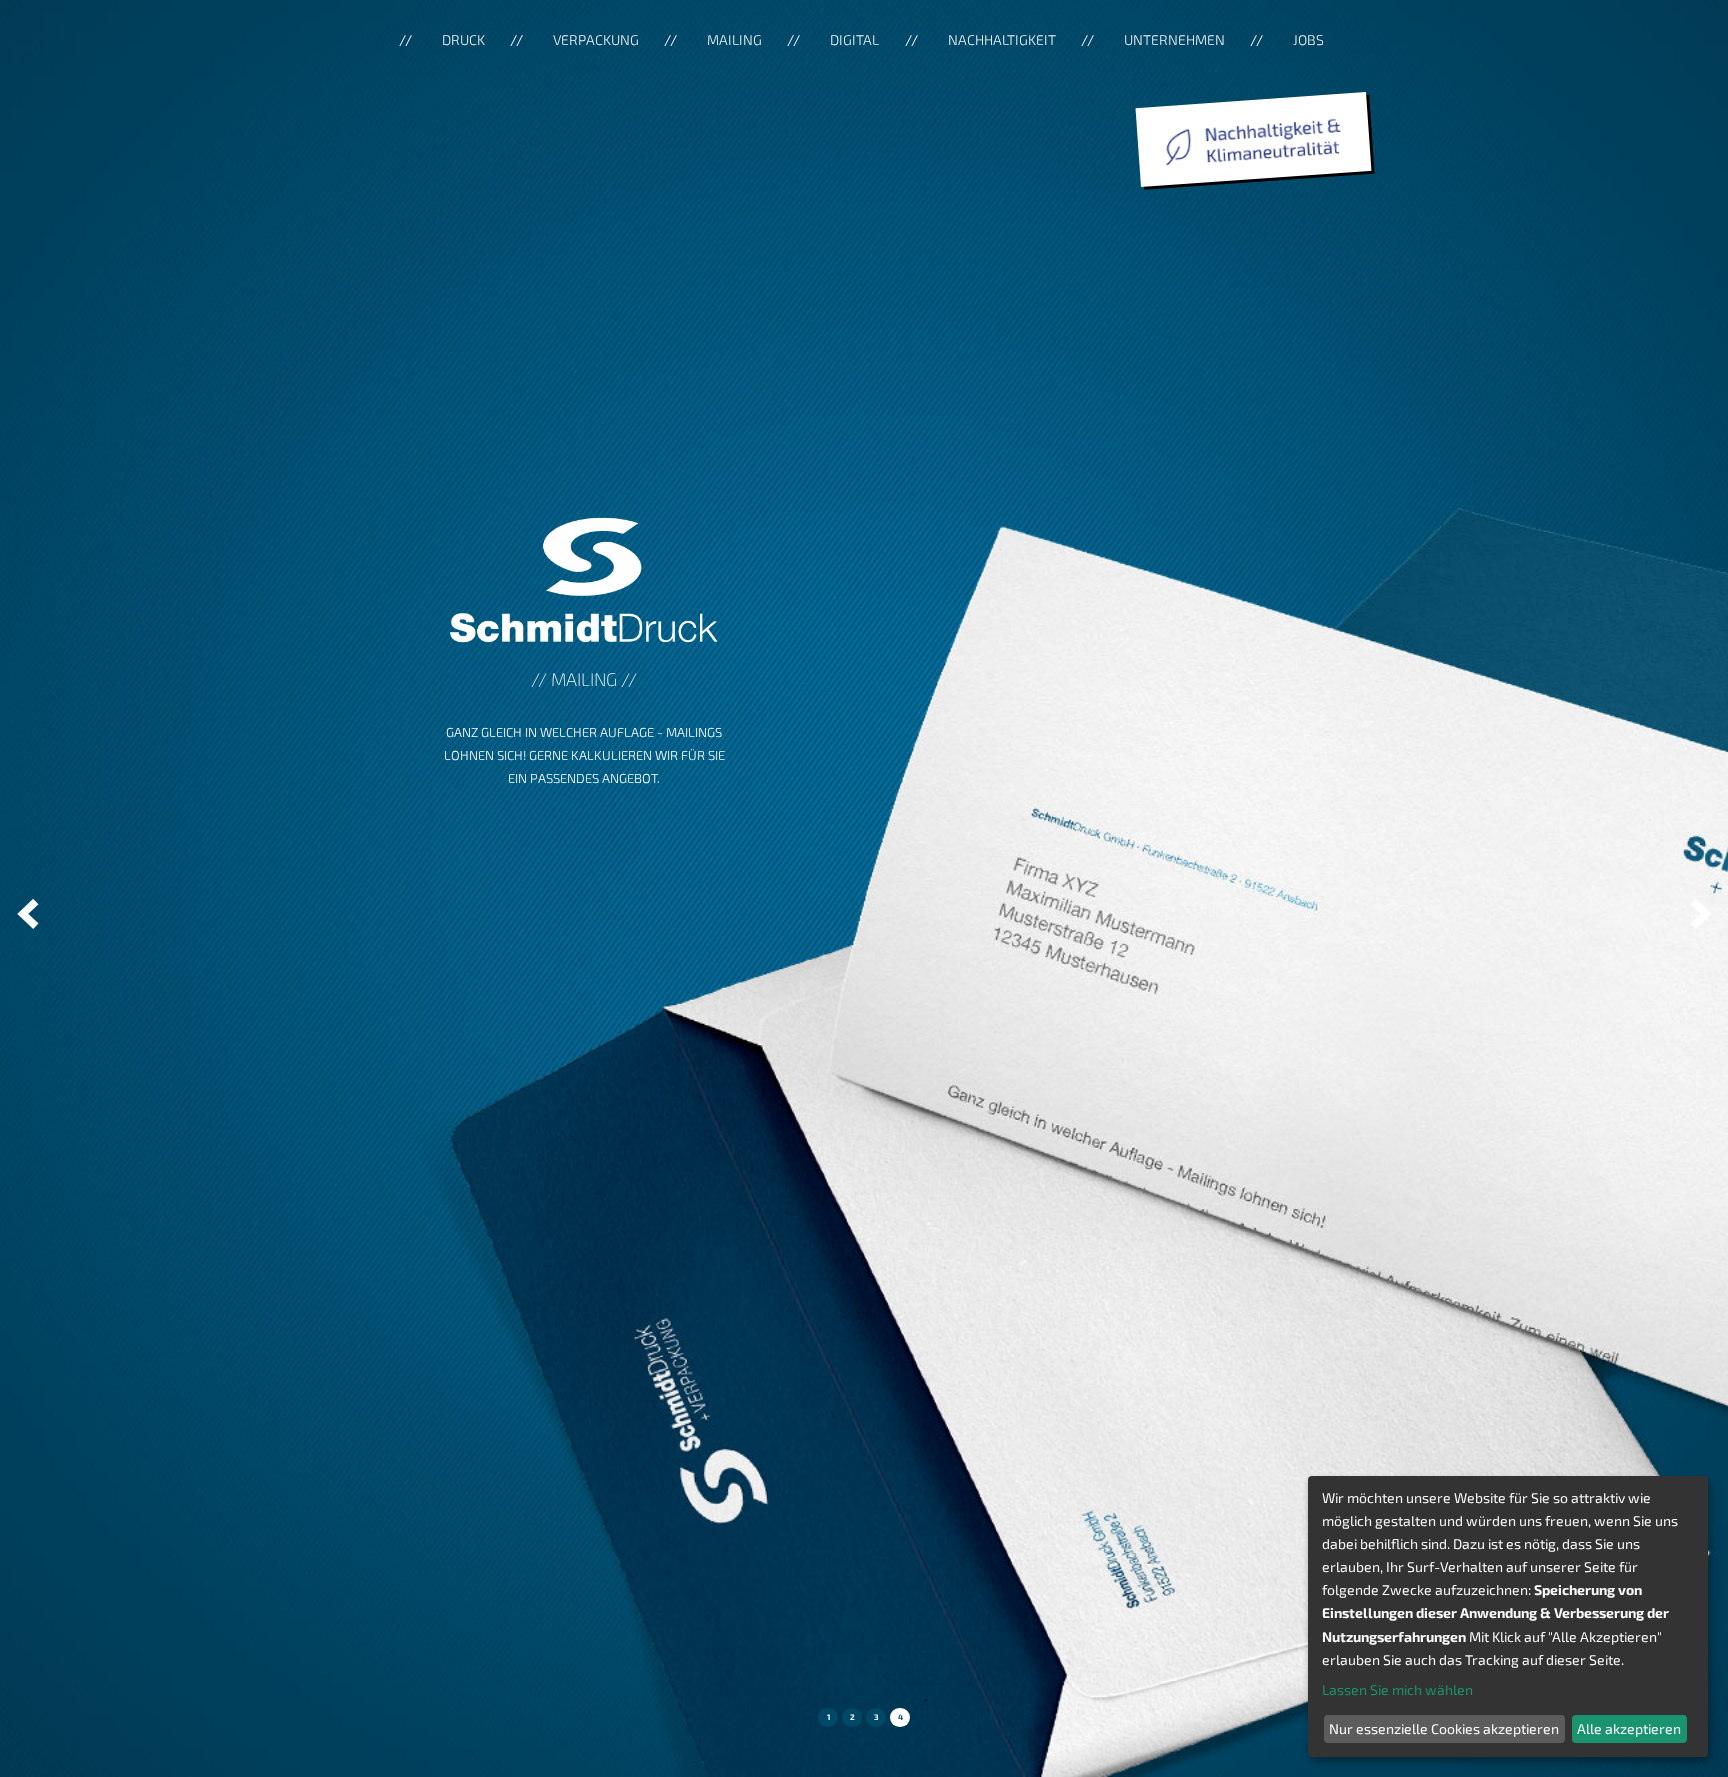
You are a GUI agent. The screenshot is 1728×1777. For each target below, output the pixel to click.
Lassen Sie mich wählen (1397, 1689)
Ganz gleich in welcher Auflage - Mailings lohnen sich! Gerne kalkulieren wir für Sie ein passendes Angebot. (584, 755)
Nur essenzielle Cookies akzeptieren (1444, 1728)
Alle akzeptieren (1629, 1728)
